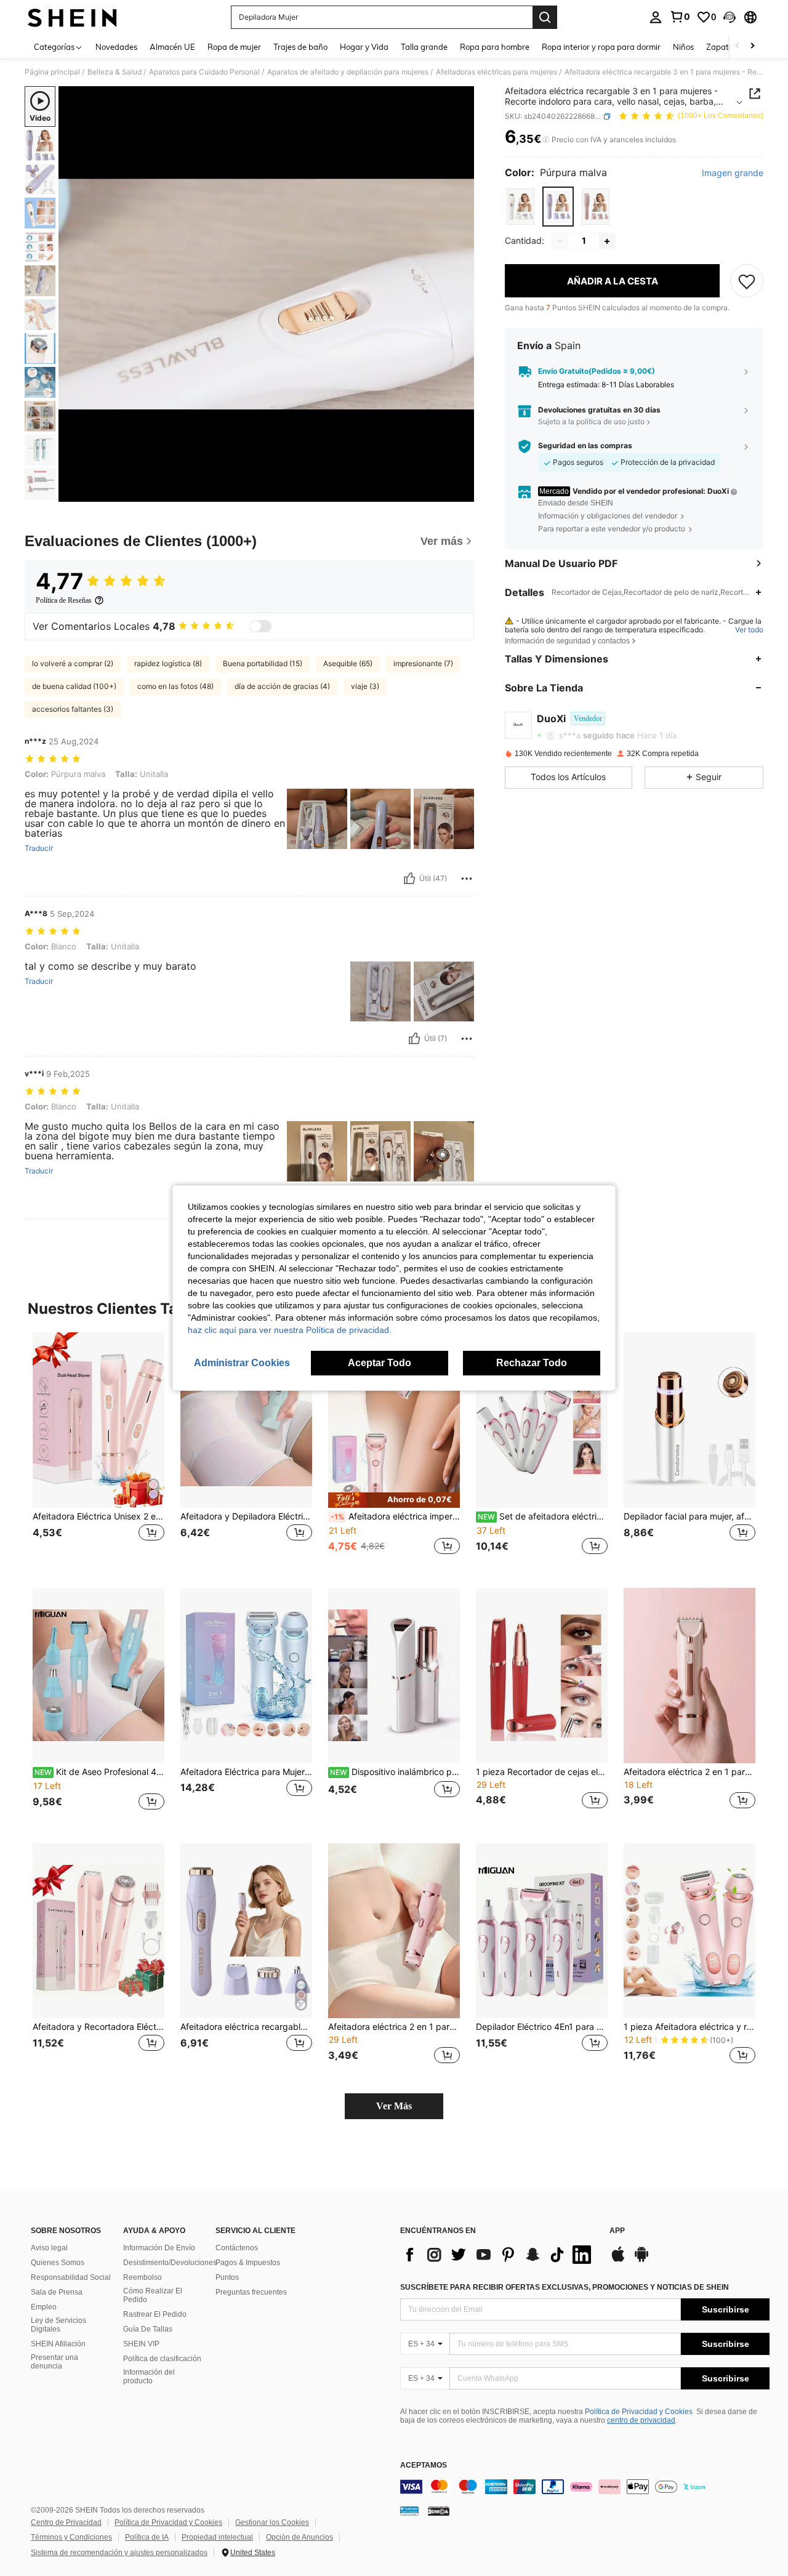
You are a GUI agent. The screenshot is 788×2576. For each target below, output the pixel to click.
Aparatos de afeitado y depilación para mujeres (348, 72)
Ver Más (394, 2106)
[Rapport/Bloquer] (467, 879)
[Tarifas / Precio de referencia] (546, 140)
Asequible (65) (348, 663)
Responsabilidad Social (71, 2277)
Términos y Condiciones (71, 2537)
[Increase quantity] (607, 241)
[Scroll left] (738, 46)
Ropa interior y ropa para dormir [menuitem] (601, 47)
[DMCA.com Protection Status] (439, 2511)
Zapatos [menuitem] (722, 47)
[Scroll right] (752, 46)
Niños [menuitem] (683, 47)
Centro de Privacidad (66, 2522)
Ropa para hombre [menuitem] (495, 47)
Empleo (44, 2307)
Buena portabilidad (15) (263, 663)
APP (617, 2231)
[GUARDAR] (747, 281)
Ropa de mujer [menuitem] (234, 47)
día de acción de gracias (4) (282, 686)
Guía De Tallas (148, 2329)
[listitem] (98, 1450)
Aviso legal (49, 2248)
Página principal (52, 72)
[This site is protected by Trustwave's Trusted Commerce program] (409, 2511)
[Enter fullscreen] (461, 492)
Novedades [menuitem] (116, 47)
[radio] (521, 207)
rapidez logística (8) (168, 663)
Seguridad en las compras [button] (585, 446)
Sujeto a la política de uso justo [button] (591, 422)
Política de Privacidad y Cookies (639, 2412)
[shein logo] (72, 17)
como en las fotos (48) (175, 686)
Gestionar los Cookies (272, 2522)
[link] (680, 17)
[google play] (641, 2260)
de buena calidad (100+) (74, 686)
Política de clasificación (162, 2359)
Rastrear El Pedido (155, 2314)
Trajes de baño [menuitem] (300, 47)
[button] (730, 17)
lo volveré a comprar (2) (73, 663)
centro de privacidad (641, 2420)
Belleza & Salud (115, 72)
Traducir (39, 848)
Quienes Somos (58, 2263)
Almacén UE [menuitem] (172, 47)
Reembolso (143, 2277)
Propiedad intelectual (217, 2537)
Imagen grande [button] (733, 173)
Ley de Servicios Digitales (58, 2325)
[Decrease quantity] (560, 241)
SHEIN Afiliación (58, 2344)
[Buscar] (545, 17)
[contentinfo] (585, 2487)
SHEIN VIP (141, 2344)
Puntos (227, 2277)
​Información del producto (149, 2377)
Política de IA (147, 2537)
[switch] (260, 626)
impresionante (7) (423, 663)
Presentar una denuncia (54, 2362)
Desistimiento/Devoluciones (170, 2263)
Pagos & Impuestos (248, 2263)
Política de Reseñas (64, 600)
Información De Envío (159, 2248)
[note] (394, 1500)
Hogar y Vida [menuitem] (364, 47)
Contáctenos (237, 2248)
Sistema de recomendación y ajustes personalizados (119, 2553)
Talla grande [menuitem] (424, 47)
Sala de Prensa (57, 2292)
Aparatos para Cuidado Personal (204, 72)
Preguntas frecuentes (251, 2292)
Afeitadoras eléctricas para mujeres (497, 72)
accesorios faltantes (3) (73, 709)
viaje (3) (365, 686)
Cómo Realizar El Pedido (153, 2295)
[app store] (618, 2260)
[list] (499, 2255)
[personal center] (656, 17)
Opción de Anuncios (300, 2537)
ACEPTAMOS (424, 2465)
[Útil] (409, 879)
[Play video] (267, 294)
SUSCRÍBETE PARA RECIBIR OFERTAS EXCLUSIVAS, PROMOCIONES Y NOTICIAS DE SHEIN (565, 2287)
